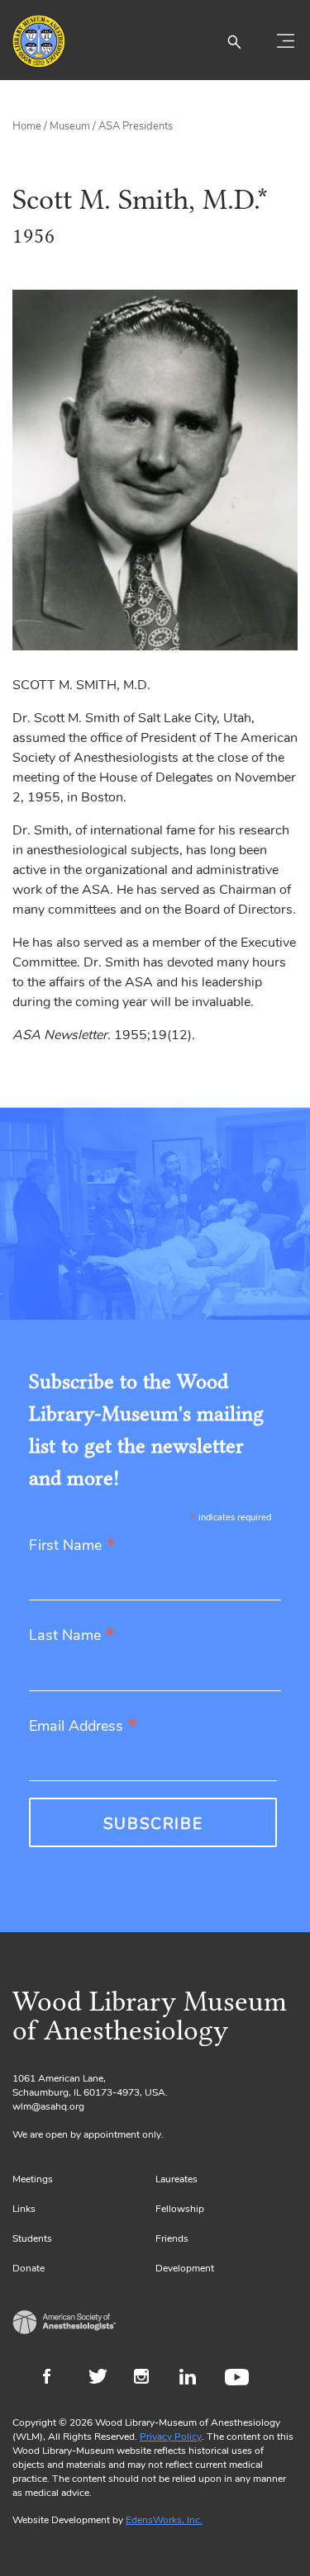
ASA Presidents (136, 126)
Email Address (83, 1727)
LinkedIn (194, 2379)
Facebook (57, 2379)
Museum (70, 126)
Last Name (72, 1636)
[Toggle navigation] (285, 41)
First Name (72, 1546)
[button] (234, 41)
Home (27, 126)
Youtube (239, 2379)
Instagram (148, 2379)
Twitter (103, 2379)
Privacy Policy (171, 2437)
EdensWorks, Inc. (164, 2520)
